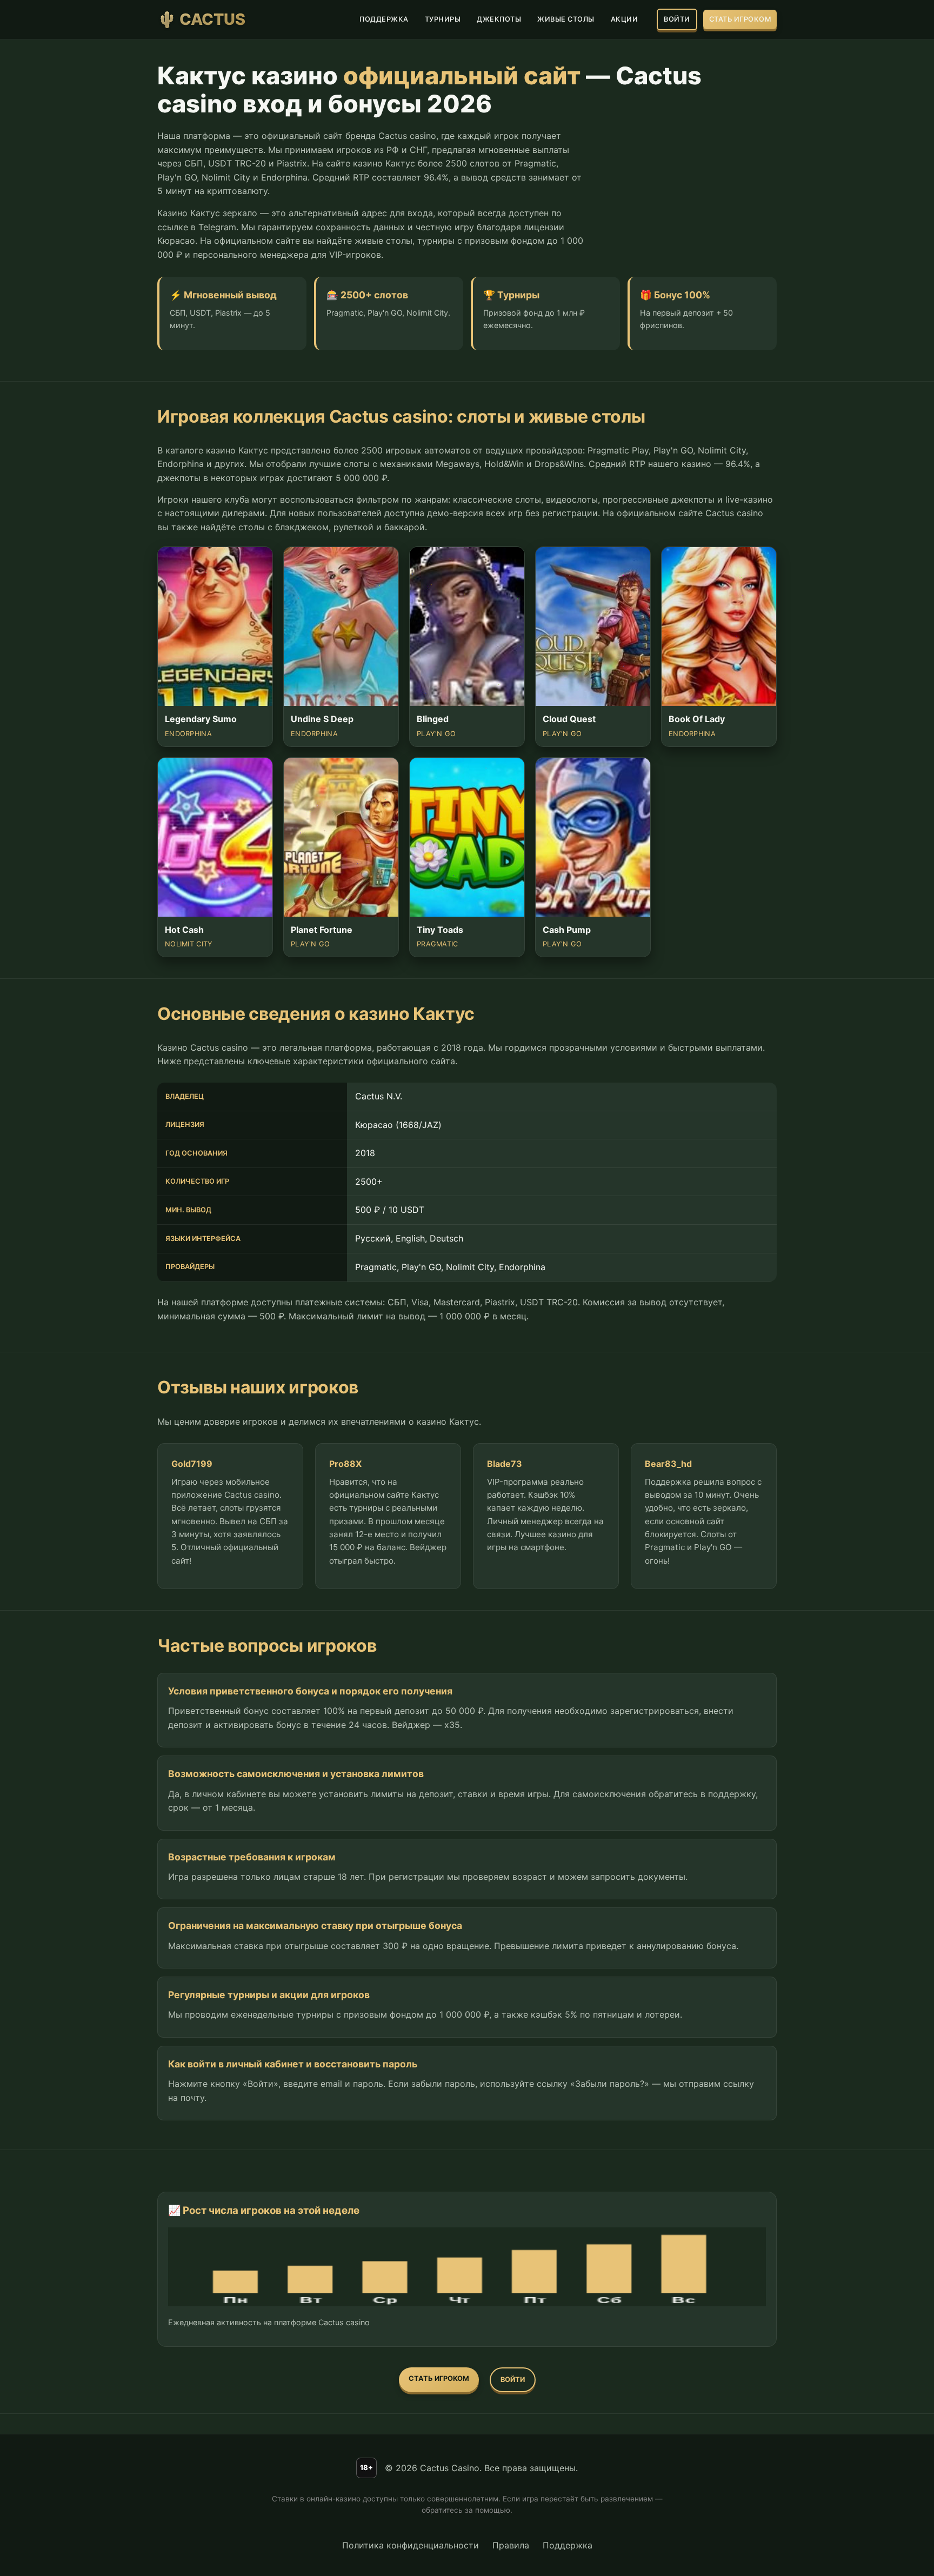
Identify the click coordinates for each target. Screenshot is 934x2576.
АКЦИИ (625, 19)
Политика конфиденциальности (411, 2545)
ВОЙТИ (677, 19)
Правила (511, 2545)
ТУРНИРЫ (443, 19)
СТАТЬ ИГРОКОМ (740, 19)
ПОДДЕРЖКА (384, 19)
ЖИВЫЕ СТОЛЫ (566, 19)
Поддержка (568, 2545)
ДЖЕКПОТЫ (499, 19)
